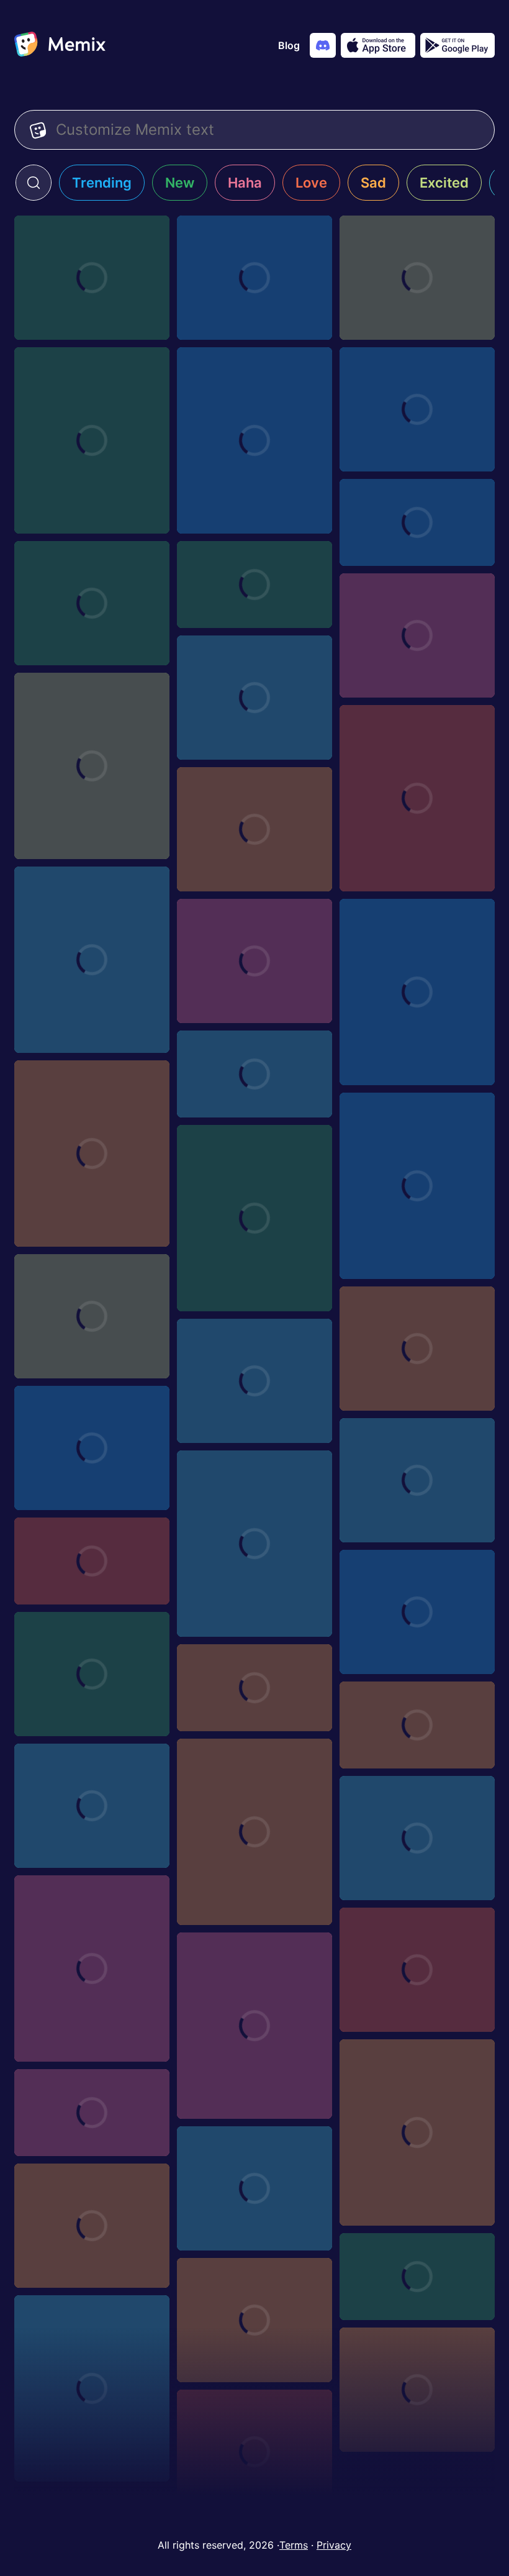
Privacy (334, 2545)
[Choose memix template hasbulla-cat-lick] (417, 992)
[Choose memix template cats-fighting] (92, 1968)
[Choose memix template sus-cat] (92, 766)
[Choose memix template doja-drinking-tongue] (254, 1832)
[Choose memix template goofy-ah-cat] (254, 961)
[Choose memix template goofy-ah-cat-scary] (92, 1316)
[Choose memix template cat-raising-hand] (417, 2390)
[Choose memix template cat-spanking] (92, 2388)
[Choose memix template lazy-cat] (92, 1674)
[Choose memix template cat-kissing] (417, 1970)
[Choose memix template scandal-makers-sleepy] (417, 1725)
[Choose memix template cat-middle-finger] (92, 440)
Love (311, 183)
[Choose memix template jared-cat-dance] (92, 1806)
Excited (444, 183)
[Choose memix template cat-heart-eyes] (417, 798)
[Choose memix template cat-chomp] (254, 2026)
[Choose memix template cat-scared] (254, 1218)
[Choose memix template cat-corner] (254, 698)
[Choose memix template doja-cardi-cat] (417, 1480)
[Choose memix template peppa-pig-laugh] (417, 1612)
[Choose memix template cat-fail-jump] (417, 522)
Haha (245, 183)
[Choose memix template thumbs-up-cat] (92, 2226)
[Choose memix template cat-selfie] (254, 440)
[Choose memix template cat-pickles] (254, 2452)
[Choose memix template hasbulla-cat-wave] (254, 1381)
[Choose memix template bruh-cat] (92, 278)
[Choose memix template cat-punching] (417, 1186)
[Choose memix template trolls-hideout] (92, 2113)
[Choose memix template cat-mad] (254, 278)
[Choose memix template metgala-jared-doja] (254, 1544)
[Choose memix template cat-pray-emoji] (92, 1154)
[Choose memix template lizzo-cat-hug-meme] (254, 2320)
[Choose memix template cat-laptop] (417, 635)
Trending (102, 183)
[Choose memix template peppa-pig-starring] (92, 1561)
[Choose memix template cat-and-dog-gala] (417, 2132)
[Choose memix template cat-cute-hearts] (92, 603)
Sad (373, 183)
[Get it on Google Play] (457, 45)
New (180, 183)
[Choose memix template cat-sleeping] (254, 829)
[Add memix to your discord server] (323, 45)
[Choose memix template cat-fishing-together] (417, 1349)
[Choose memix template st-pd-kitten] (254, 1074)
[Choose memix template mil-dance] (254, 2188)
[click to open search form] (34, 183)
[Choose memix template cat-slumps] (92, 960)
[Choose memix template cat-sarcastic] (92, 1448)
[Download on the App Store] (378, 45)
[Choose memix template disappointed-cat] (417, 1838)
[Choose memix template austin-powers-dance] (417, 2277)
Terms (294, 2545)
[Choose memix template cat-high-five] (254, 585)
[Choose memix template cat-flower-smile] (417, 409)
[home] (60, 45)
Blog (289, 45)
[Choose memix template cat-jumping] (417, 278)
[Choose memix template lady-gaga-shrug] (254, 1688)
